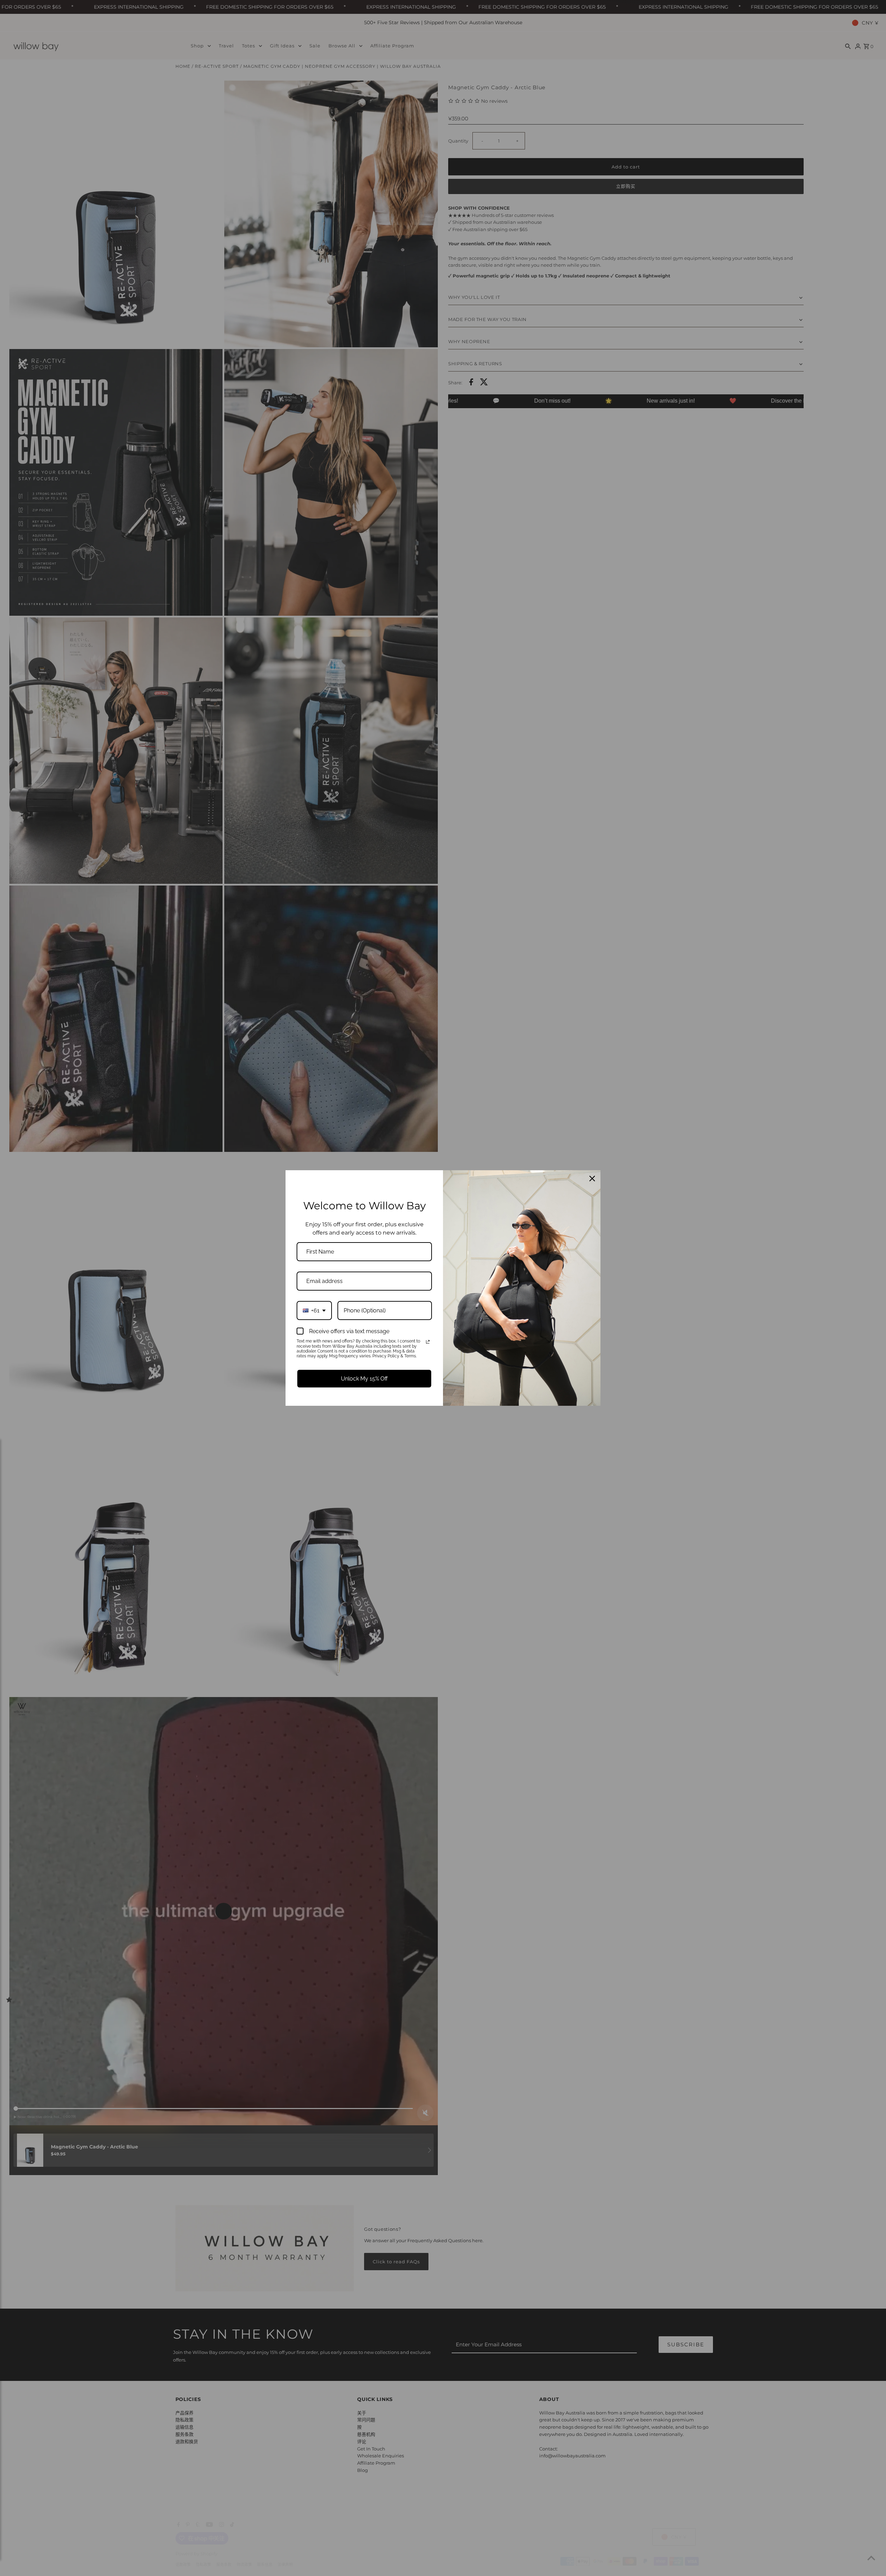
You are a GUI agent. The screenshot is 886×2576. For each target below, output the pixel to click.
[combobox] (314, 1310)
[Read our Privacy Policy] (428, 1342)
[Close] (592, 1179)
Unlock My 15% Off (364, 1379)
